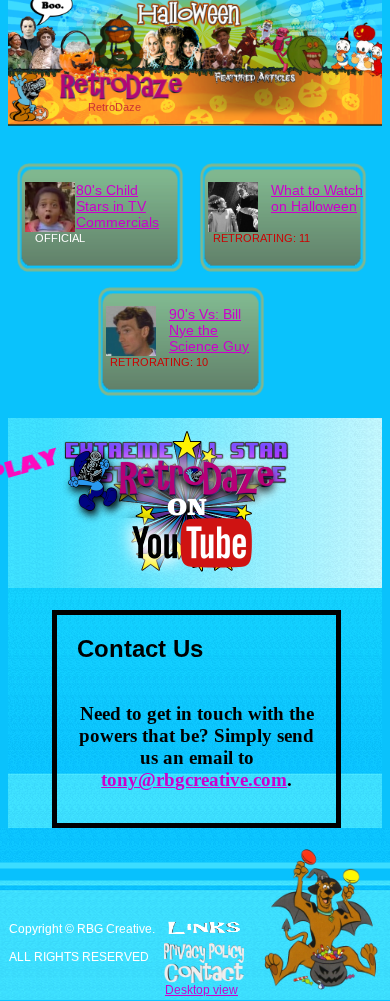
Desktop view (201, 990)
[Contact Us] (195, 973)
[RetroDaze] (99, 97)
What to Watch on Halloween (317, 198)
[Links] (204, 928)
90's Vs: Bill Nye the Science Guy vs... (209, 338)
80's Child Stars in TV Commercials (117, 206)
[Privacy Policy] (195, 953)
